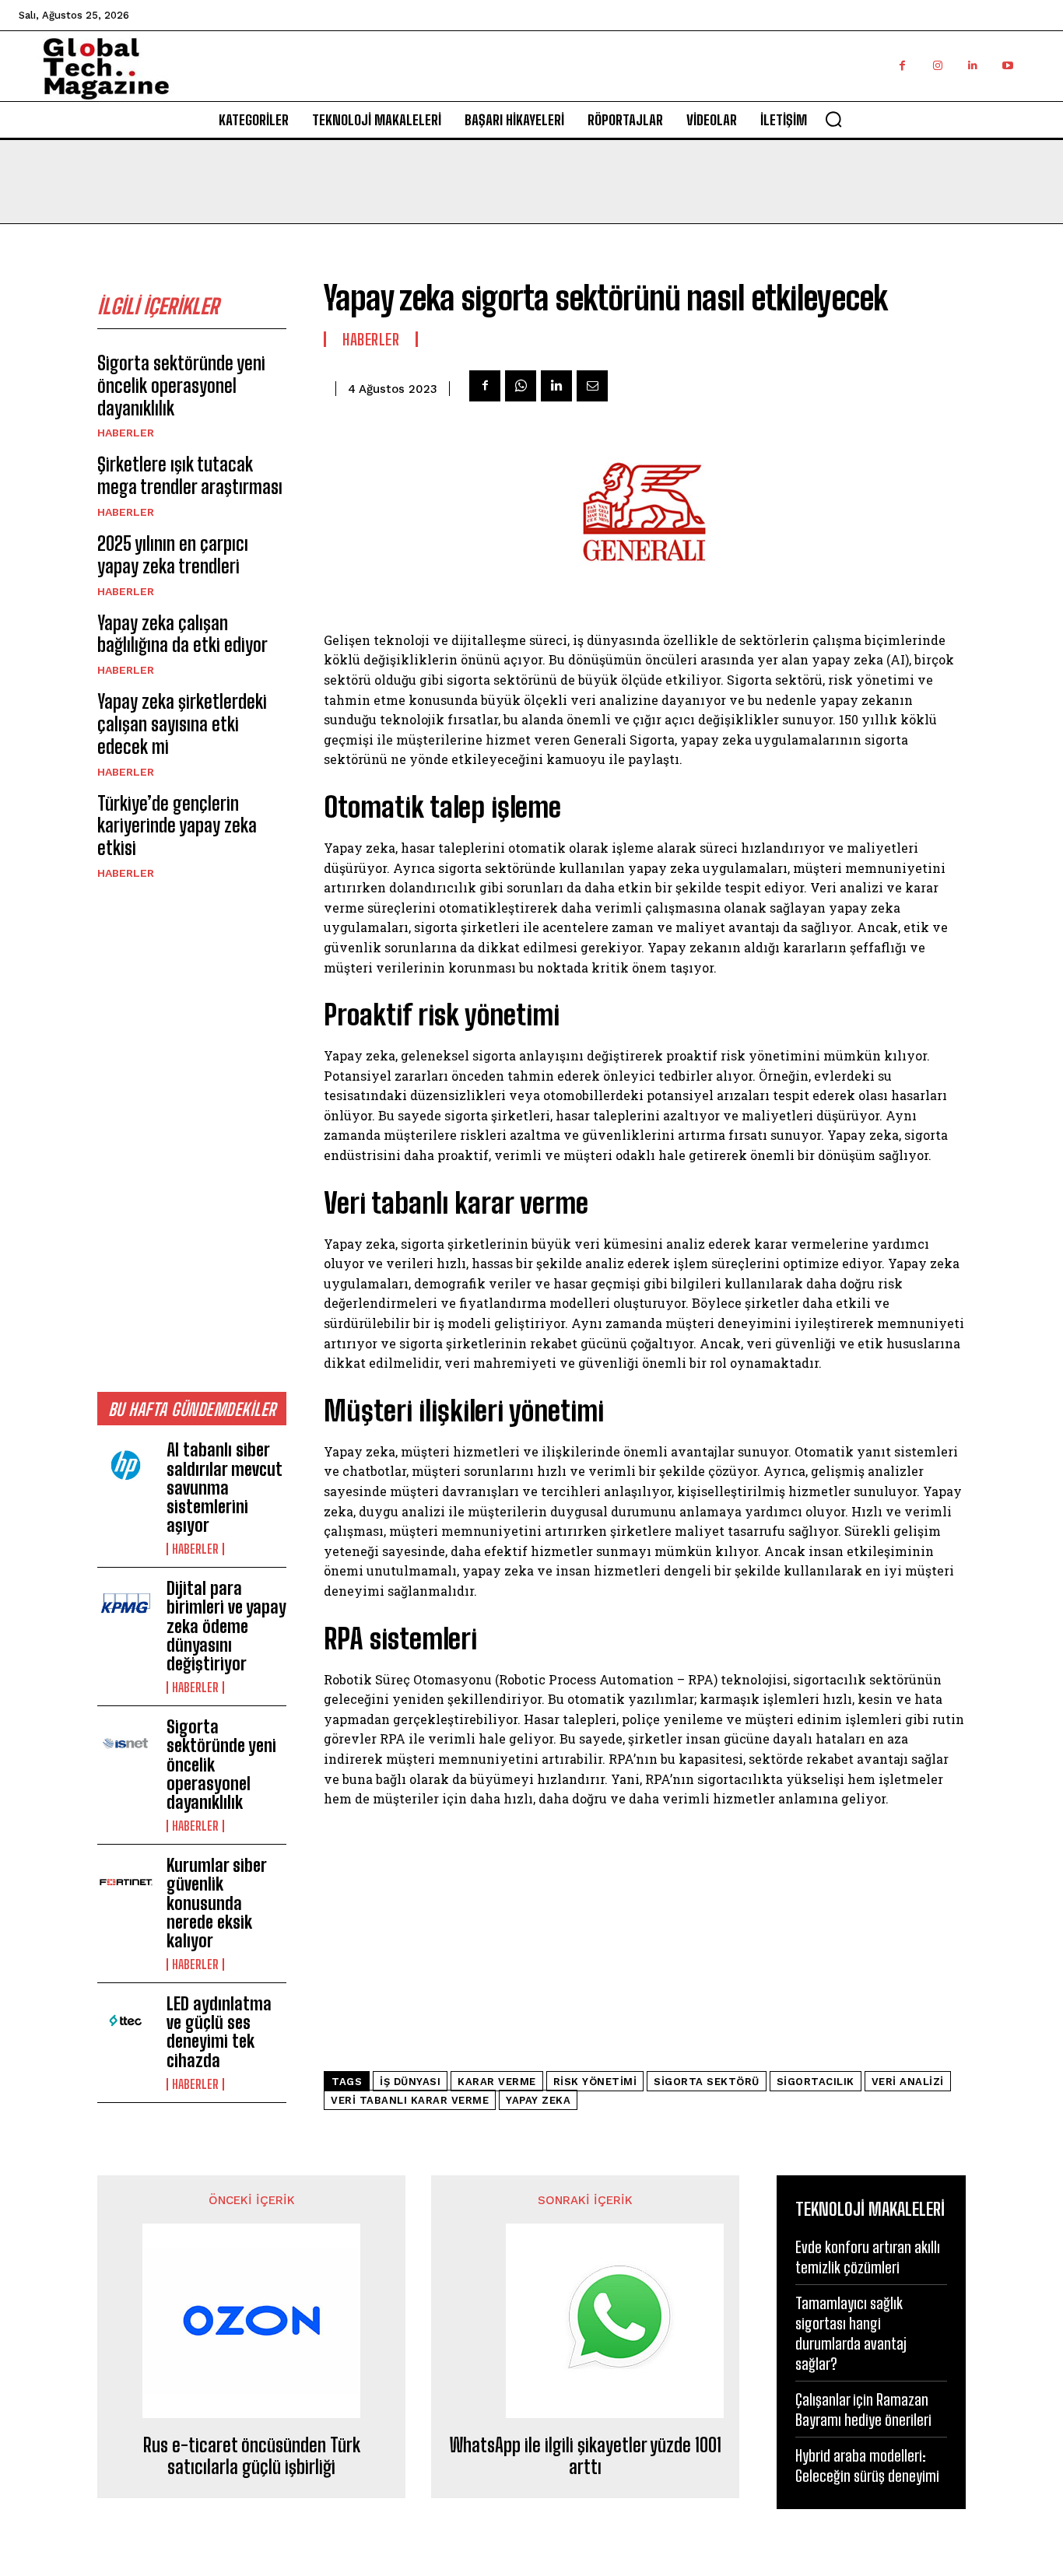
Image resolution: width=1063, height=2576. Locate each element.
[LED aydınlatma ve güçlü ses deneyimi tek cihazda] (126, 2020)
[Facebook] (902, 66)
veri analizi (908, 2082)
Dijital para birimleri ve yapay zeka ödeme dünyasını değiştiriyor (226, 1626)
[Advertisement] (192, 1135)
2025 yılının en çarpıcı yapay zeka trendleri (173, 555)
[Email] (592, 386)
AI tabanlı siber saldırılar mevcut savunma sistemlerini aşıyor (225, 1488)
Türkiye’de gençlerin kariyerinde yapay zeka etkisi (177, 826)
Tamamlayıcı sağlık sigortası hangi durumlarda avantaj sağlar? (851, 2333)
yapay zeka (538, 2100)
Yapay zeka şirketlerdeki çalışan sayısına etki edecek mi (182, 724)
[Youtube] (1007, 66)
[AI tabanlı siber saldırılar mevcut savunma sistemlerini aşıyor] (126, 1467)
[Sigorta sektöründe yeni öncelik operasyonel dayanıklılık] (126, 1744)
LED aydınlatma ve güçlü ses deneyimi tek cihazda (219, 2032)
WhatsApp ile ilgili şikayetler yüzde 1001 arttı (586, 2457)
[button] (833, 119)
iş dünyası (410, 2082)
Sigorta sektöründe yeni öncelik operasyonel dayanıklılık (181, 386)
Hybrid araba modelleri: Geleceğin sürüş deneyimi (867, 2466)
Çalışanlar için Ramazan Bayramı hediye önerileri (863, 2410)
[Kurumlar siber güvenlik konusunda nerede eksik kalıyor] (126, 1882)
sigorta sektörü (707, 2082)
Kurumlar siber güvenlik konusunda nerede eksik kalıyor (217, 1903)
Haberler (126, 433)
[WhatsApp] (521, 386)
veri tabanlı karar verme (410, 2100)
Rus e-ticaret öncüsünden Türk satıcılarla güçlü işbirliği (252, 2457)
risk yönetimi (595, 2082)
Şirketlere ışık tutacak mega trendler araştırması (190, 475)
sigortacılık (816, 2082)
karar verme (497, 2082)
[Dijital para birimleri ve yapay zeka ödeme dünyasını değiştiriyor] (126, 1605)
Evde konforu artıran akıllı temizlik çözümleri (868, 2257)
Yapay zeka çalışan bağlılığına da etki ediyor (182, 634)
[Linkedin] (972, 66)
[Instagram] (937, 66)
